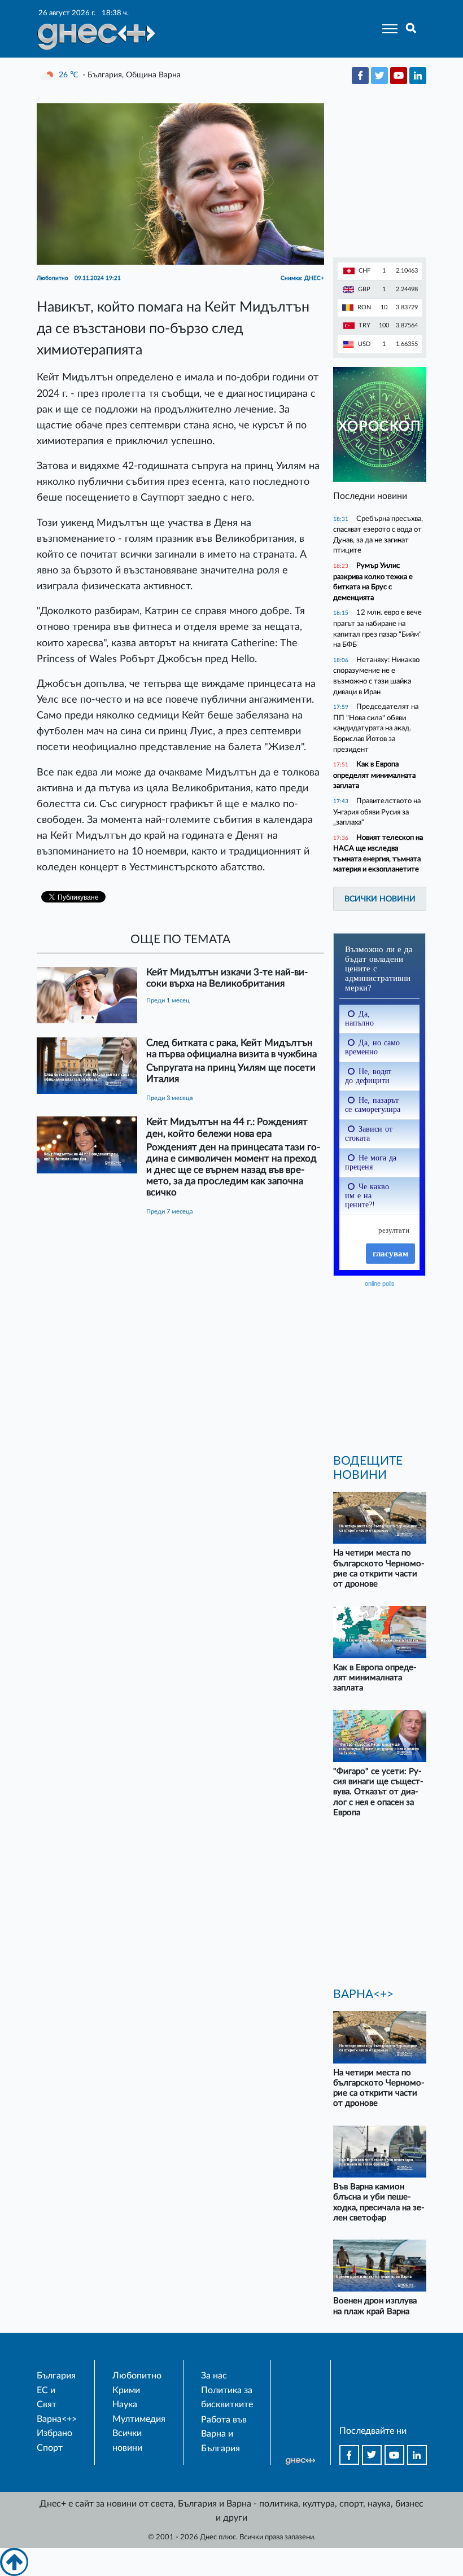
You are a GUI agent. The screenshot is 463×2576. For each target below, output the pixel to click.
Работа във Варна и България (224, 2434)
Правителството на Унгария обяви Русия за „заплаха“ (377, 812)
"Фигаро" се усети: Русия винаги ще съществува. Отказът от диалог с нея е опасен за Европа (378, 1792)
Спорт (50, 2448)
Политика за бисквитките (227, 2398)
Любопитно (137, 2376)
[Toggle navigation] (386, 29)
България (56, 2376)
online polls (380, 1283)
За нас (214, 2376)
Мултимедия (139, 2419)
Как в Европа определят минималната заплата (374, 775)
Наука (125, 2404)
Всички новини (380, 899)
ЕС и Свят (47, 2398)
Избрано (54, 2433)
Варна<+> (57, 2419)
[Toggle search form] (411, 29)
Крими (126, 2390)
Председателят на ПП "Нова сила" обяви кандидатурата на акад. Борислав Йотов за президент (376, 728)
